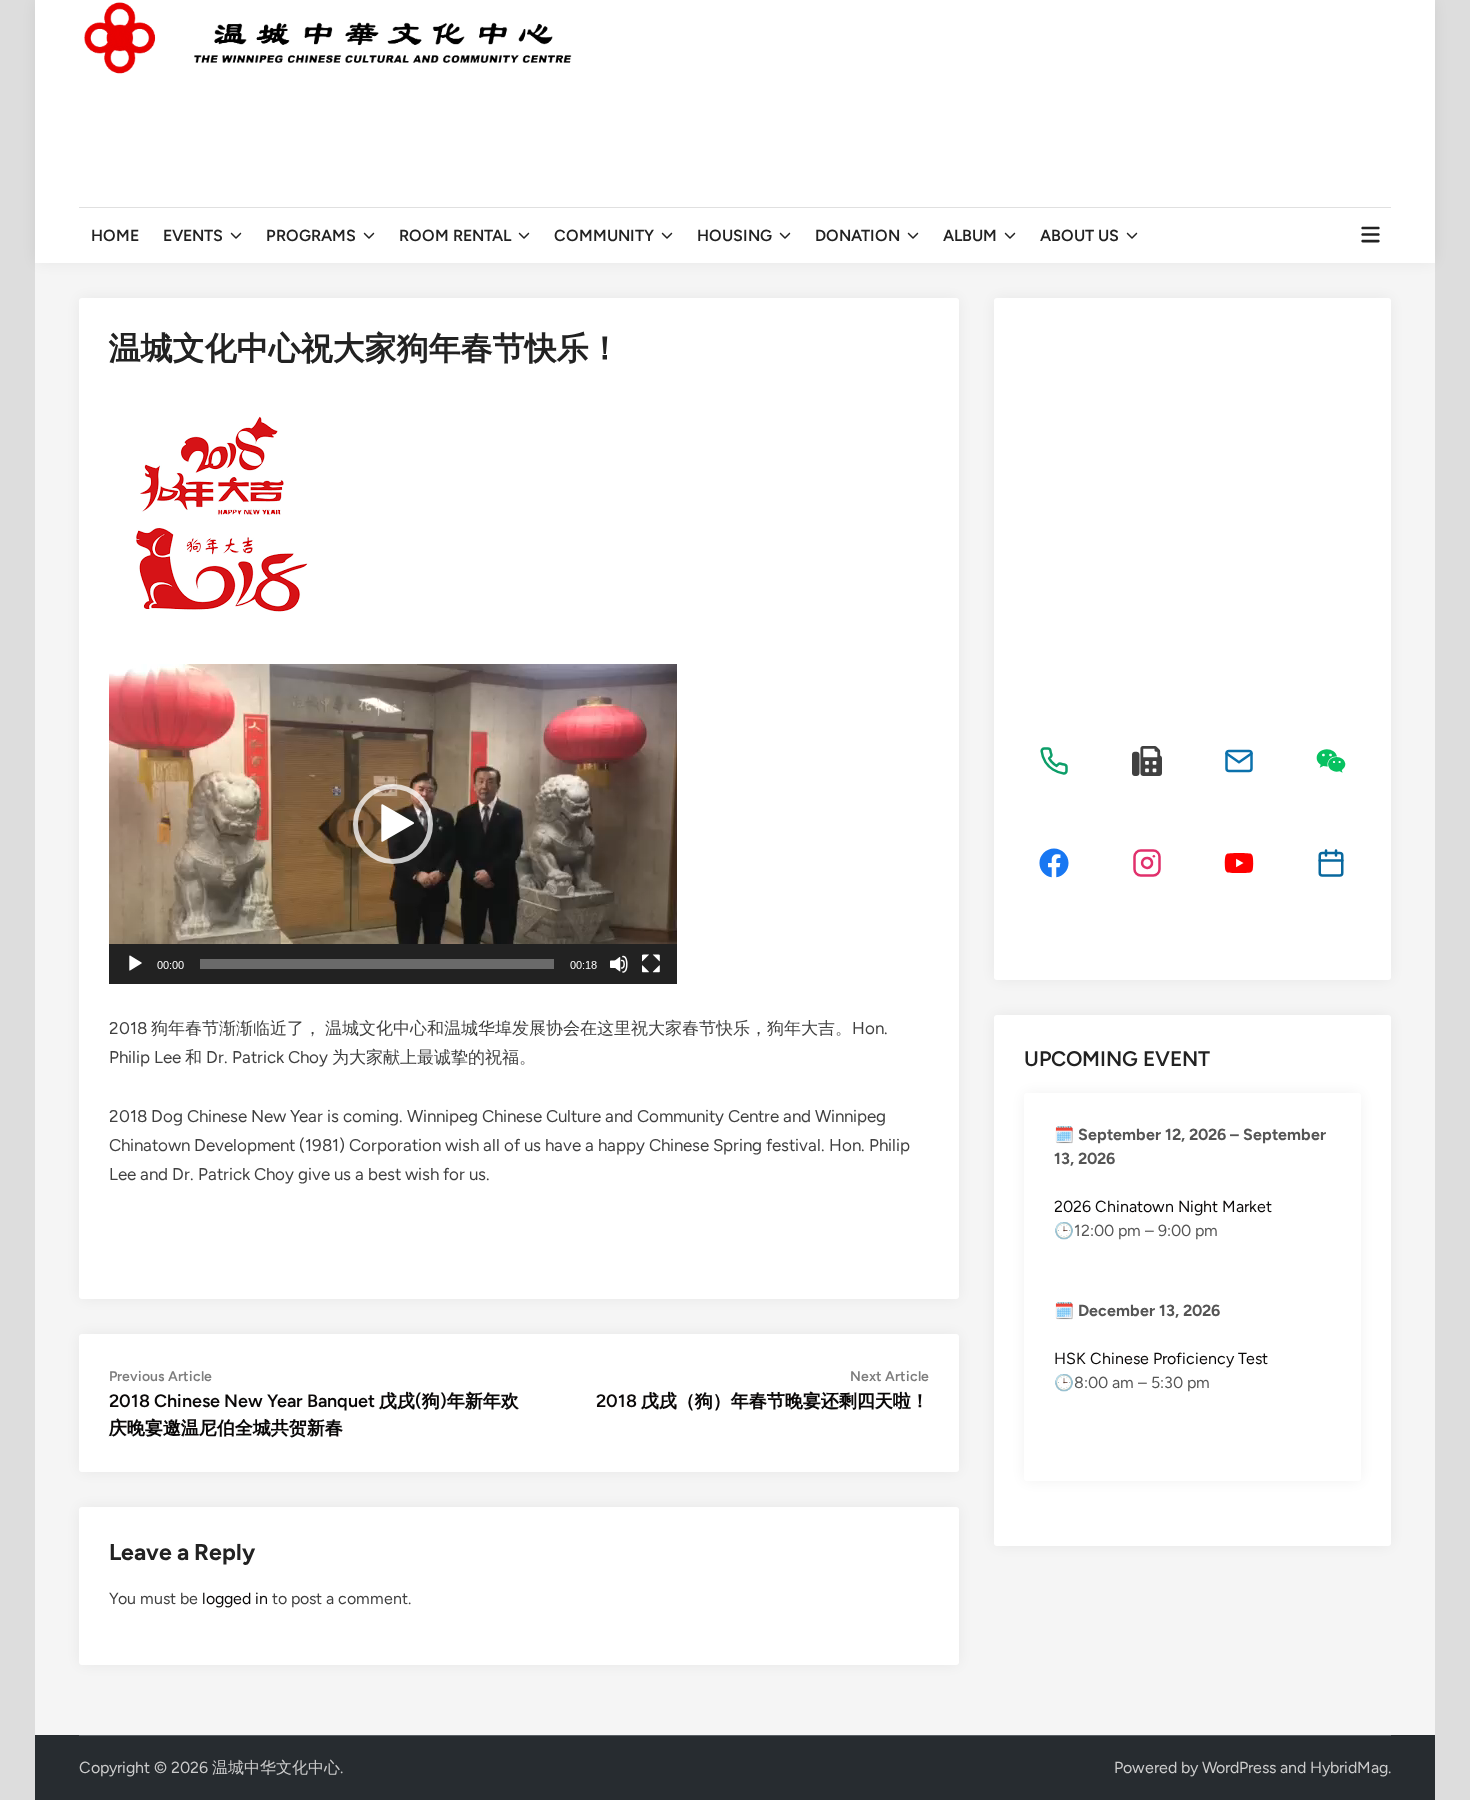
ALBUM (970, 235)
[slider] (377, 964)
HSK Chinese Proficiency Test (1161, 1358)
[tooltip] (1054, 761)
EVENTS (193, 235)
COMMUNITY (604, 235)
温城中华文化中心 (276, 1767)
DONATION (857, 235)
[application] (393, 824)
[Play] (135, 964)
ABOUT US (1079, 235)
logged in (235, 1598)
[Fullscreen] (651, 964)
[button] (393, 824)
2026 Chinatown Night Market (1163, 1206)
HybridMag (1349, 1767)
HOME (115, 235)
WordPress (1239, 1767)
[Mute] (619, 964)
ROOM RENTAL (455, 235)
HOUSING (734, 235)
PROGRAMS (311, 235)
